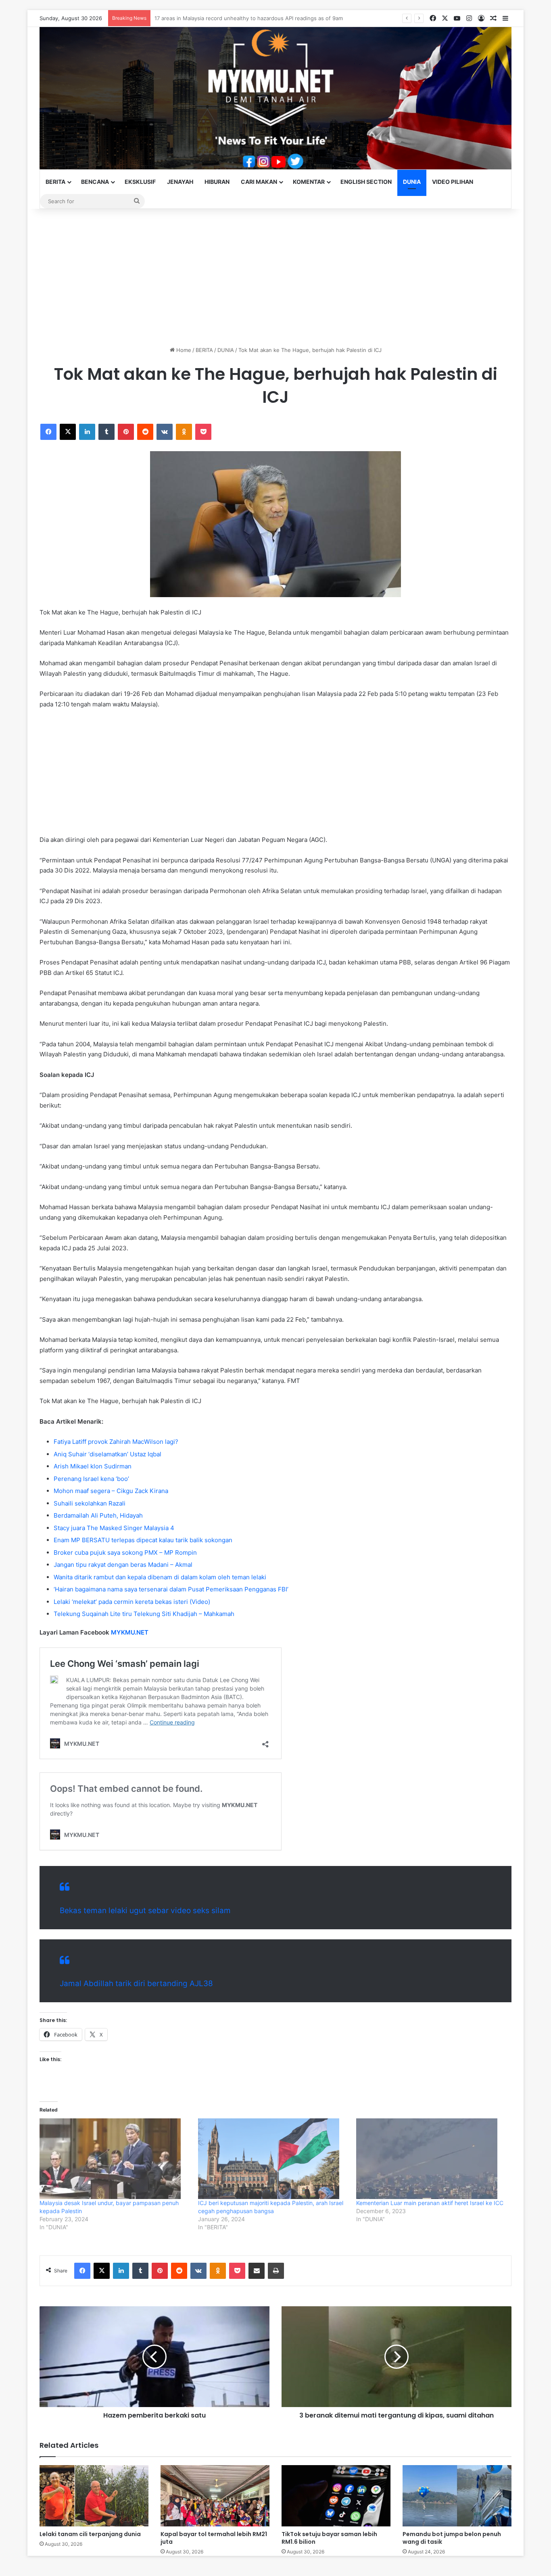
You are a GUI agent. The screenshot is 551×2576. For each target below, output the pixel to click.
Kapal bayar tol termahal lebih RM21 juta (214, 2538)
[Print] (276, 2271)
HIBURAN (217, 182)
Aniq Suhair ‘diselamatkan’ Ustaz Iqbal (107, 1454)
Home (183, 350)
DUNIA (412, 182)
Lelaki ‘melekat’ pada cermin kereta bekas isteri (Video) (132, 1602)
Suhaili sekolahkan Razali (90, 1503)
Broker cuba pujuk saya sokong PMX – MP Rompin (125, 1552)
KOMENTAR (309, 182)
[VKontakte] (165, 432)
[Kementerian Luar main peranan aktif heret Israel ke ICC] (431, 2159)
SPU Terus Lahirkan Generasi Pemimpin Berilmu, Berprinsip (228, 18)
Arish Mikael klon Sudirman (93, 1466)
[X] (68, 432)
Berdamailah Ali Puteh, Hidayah (98, 1515)
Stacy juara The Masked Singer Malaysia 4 (114, 1528)
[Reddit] (145, 432)
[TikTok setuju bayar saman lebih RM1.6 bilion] (336, 2496)
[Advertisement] (275, 277)
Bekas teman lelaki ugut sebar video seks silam (145, 1911)
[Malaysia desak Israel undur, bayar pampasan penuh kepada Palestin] (115, 2159)
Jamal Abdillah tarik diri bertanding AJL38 (136, 1984)
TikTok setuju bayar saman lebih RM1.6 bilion (329, 2538)
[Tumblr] (106, 432)
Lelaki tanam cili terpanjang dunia (90, 2534)
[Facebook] (48, 432)
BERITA (55, 182)
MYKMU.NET (130, 1632)
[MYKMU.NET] (275, 98)
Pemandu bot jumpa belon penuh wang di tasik (452, 2538)
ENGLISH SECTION (366, 182)
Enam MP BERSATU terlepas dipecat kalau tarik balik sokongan (143, 1540)
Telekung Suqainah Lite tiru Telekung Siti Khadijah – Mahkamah (144, 1614)
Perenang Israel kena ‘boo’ (91, 1479)
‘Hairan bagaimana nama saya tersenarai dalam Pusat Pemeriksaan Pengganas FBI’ (171, 1589)
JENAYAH (180, 182)
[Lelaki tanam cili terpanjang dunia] (94, 2496)
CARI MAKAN (259, 182)
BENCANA (95, 182)
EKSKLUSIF (140, 182)
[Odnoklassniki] (184, 432)
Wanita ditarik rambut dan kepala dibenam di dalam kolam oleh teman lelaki (160, 1577)
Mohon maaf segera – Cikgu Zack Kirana (111, 1491)
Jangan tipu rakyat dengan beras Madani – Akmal (123, 1565)
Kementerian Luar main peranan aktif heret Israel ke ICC (430, 2203)
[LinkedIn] (87, 432)
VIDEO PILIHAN (453, 182)
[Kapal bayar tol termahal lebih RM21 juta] (215, 2496)
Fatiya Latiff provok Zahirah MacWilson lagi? (116, 1442)
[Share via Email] (257, 2271)
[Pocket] (203, 432)
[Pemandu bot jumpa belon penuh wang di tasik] (457, 2496)
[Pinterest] (126, 432)
